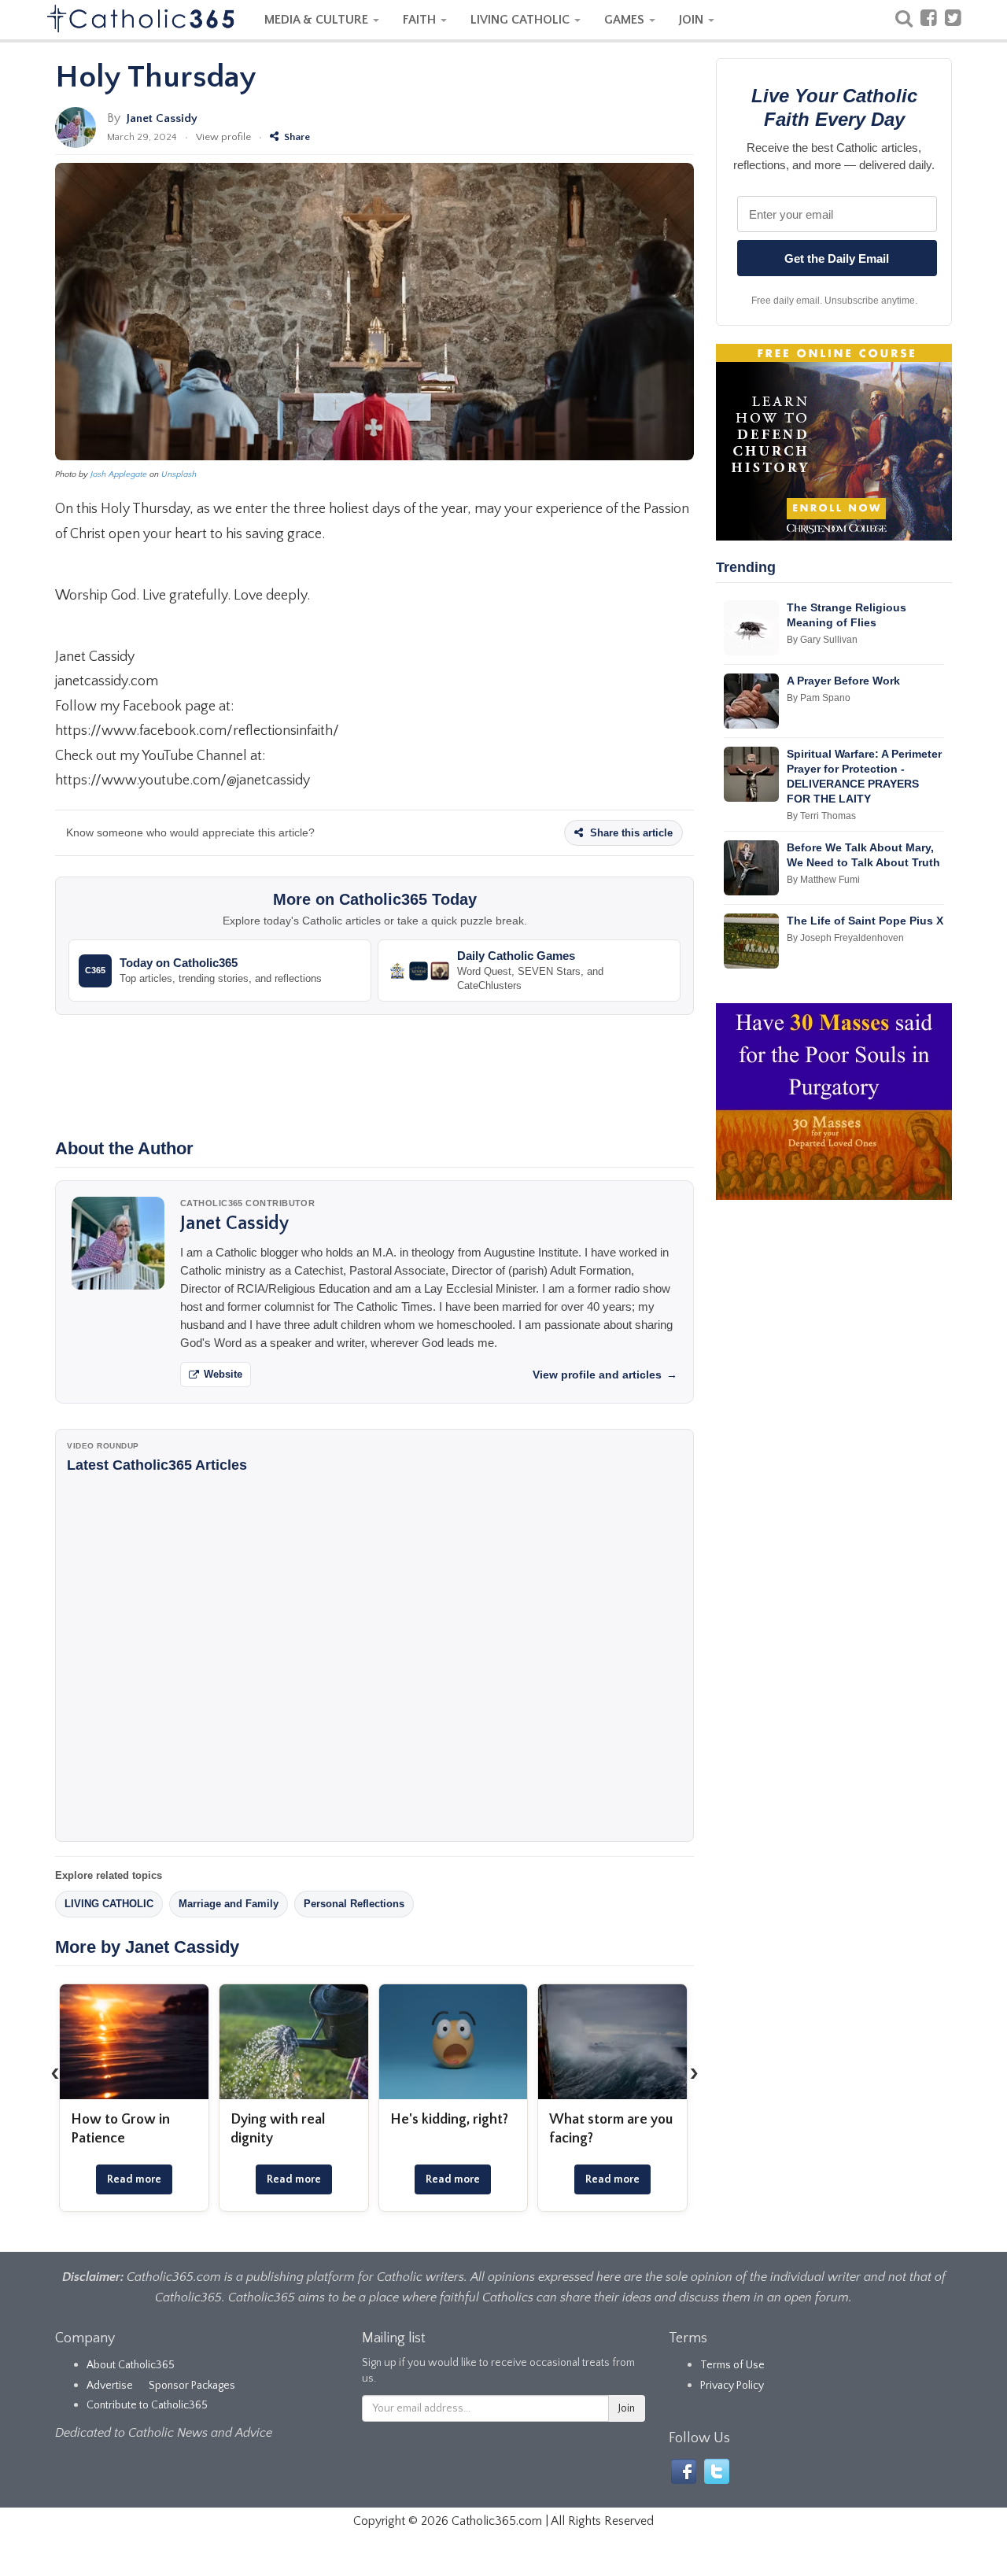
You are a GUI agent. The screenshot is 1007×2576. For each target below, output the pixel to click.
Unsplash (179, 474)
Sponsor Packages (192, 2386)
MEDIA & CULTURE (318, 20)
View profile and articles (605, 1375)
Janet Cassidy (162, 118)
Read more (134, 2179)
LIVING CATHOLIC (522, 20)
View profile (223, 137)
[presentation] (55, 2073)
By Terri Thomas (821, 816)
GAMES (626, 20)
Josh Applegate (119, 474)
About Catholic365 (131, 2365)
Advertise (110, 2386)
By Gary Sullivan (822, 640)
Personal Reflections (354, 1904)
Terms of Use (732, 2365)
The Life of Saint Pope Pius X (865, 921)
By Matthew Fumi (823, 880)
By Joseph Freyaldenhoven (845, 938)
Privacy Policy (732, 2386)
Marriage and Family (229, 1904)
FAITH (421, 20)
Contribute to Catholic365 (147, 2405)
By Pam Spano (819, 698)
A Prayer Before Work (843, 681)
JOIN (693, 20)
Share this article (630, 833)
